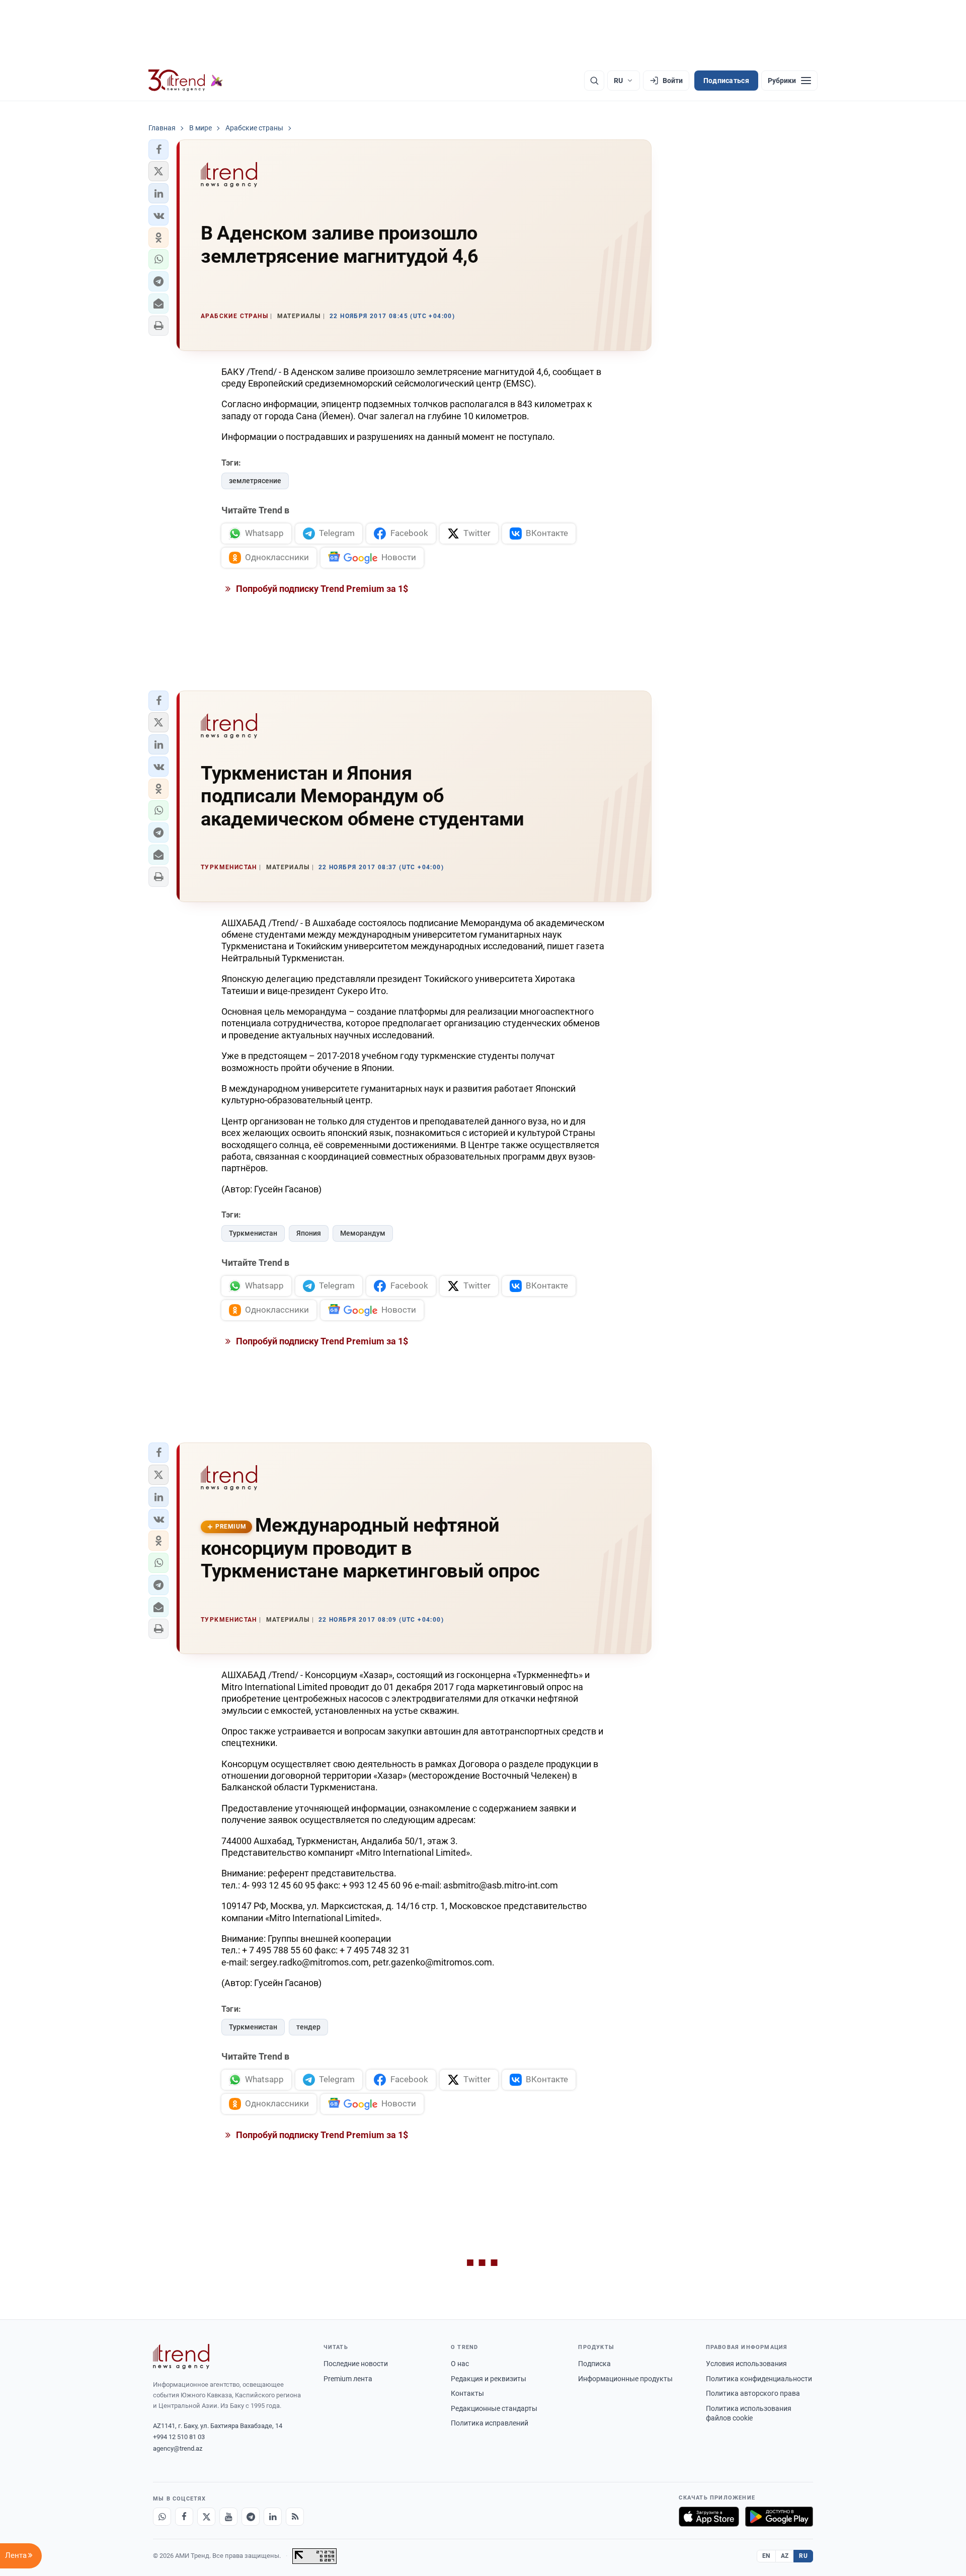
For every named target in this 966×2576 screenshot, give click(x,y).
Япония (309, 1233)
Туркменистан (253, 1233)
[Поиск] (594, 81)
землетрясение (255, 481)
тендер (308, 2027)
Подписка (594, 2364)
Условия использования (746, 2364)
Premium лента (348, 2379)
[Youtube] (228, 2517)
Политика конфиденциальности (759, 2379)
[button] (158, 149)
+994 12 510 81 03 (179, 2437)
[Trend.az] (186, 81)
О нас (460, 2364)
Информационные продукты (625, 2379)
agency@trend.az (178, 2448)
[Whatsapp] (162, 2517)
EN (766, 2556)
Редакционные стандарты (494, 2408)
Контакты (467, 2393)
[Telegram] (251, 2517)
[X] (206, 2517)
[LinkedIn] (273, 2517)
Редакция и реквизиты (489, 2379)
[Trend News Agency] (181, 2357)
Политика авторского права (753, 2393)
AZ (785, 2556)
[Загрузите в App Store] (709, 2517)
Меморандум (363, 1233)
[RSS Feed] (295, 2517)
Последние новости (356, 2364)
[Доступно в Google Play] (779, 2517)
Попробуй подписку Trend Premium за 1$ (321, 589)
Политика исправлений (490, 2423)
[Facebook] (184, 2517)
